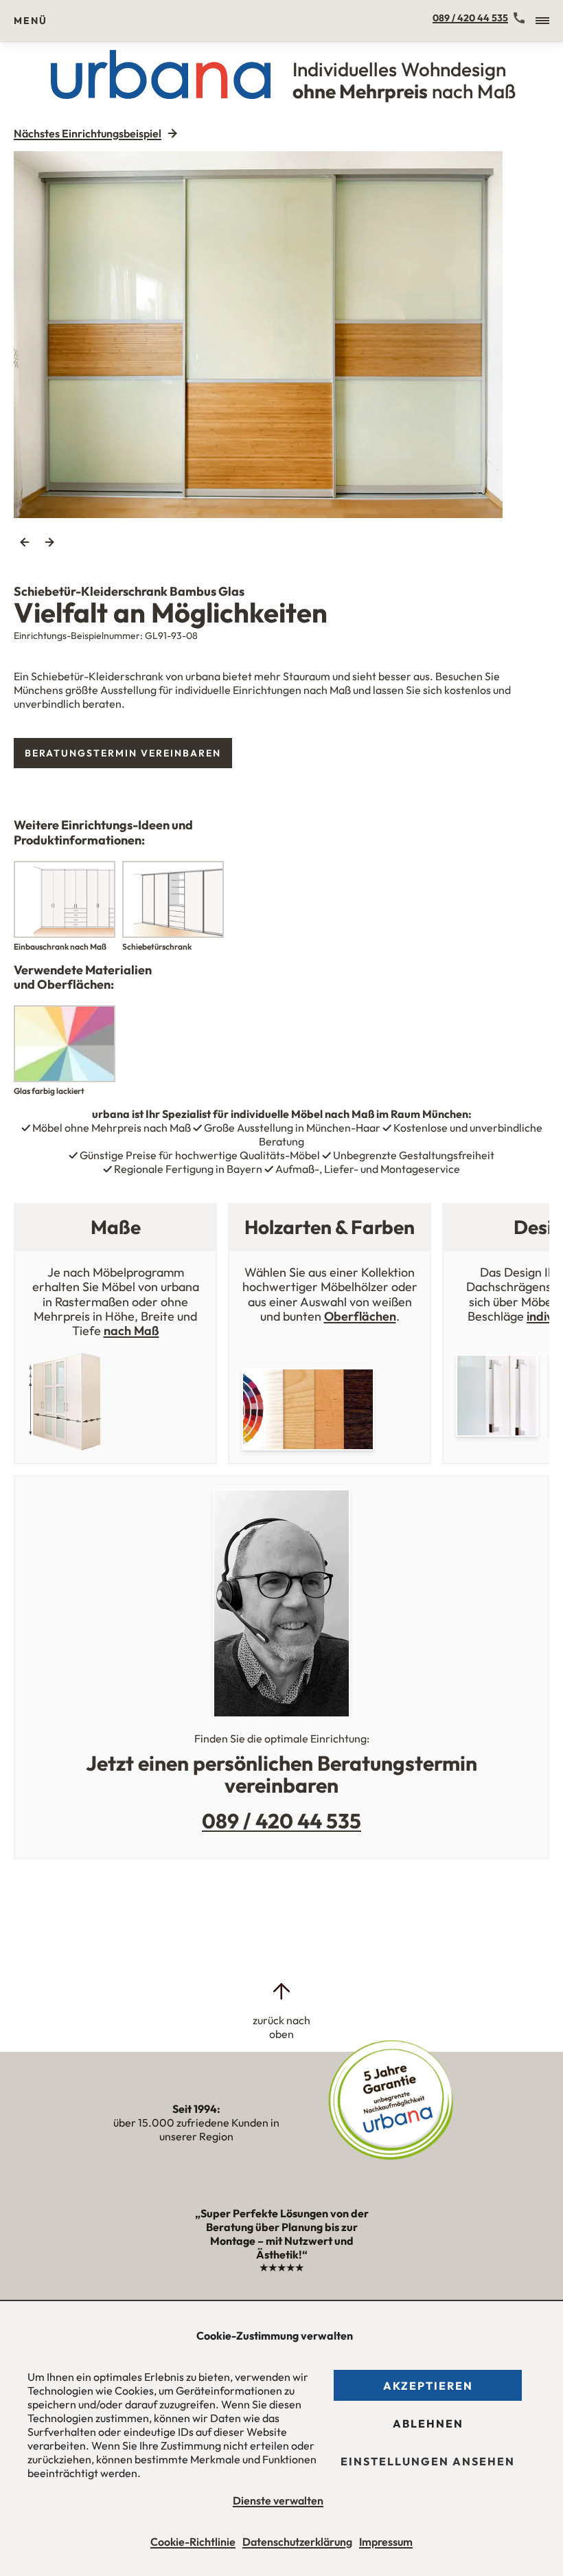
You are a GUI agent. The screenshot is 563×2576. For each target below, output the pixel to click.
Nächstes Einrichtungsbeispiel (88, 133)
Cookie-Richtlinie (193, 2542)
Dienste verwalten (278, 2500)
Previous (25, 542)
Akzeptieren (428, 2386)
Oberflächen (360, 1316)
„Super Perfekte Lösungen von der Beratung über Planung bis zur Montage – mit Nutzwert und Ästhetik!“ (282, 2240)
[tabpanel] (281, 335)
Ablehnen (428, 2423)
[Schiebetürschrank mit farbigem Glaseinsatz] (281, 335)
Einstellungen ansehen (428, 2461)
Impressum (386, 2542)
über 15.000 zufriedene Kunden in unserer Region (196, 2123)
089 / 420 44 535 (470, 18)
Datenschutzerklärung (297, 2542)
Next (49, 542)
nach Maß (131, 1331)
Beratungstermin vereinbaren (123, 753)
